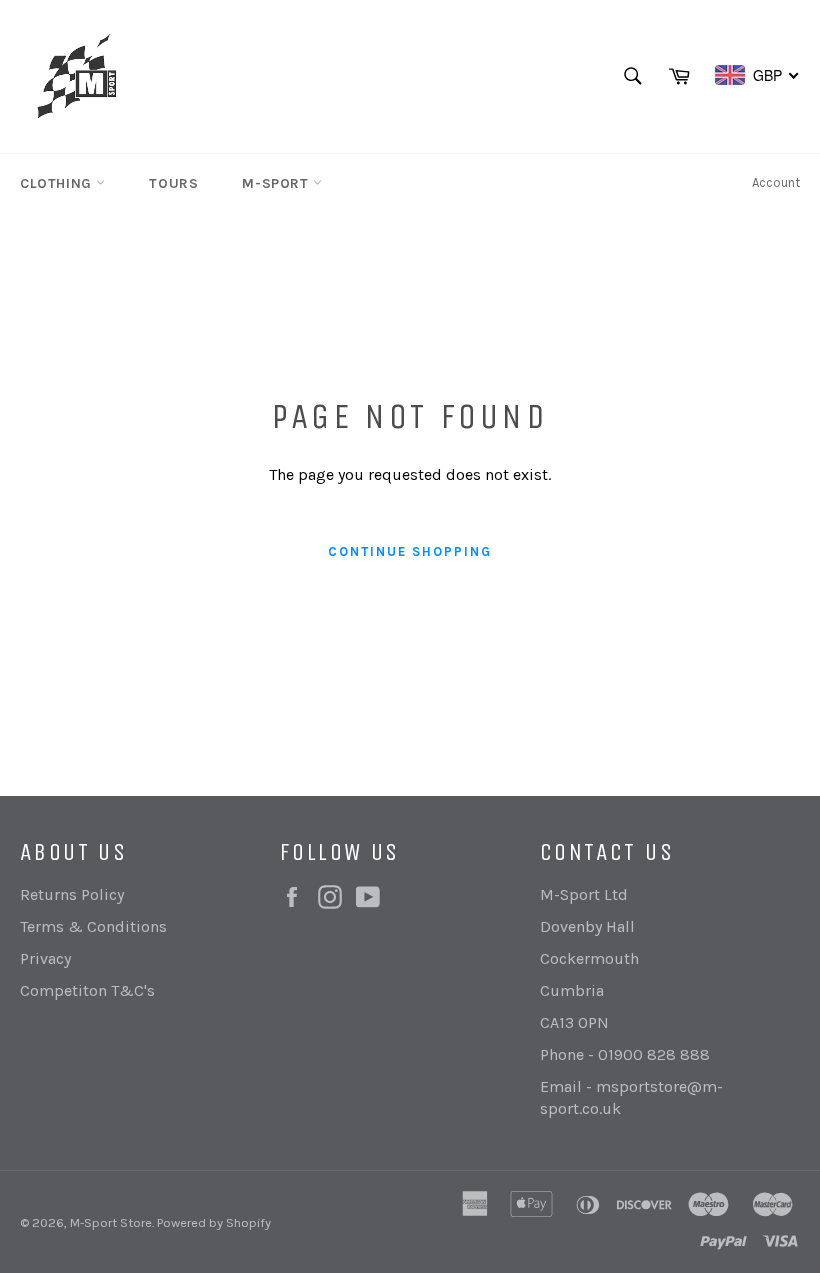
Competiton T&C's (87, 990)
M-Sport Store (111, 1222)
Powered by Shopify (214, 1222)
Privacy (45, 958)
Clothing (58, 183)
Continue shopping (409, 551)
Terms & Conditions (93, 926)
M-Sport (277, 183)
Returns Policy (72, 894)
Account (776, 182)
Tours (173, 183)
